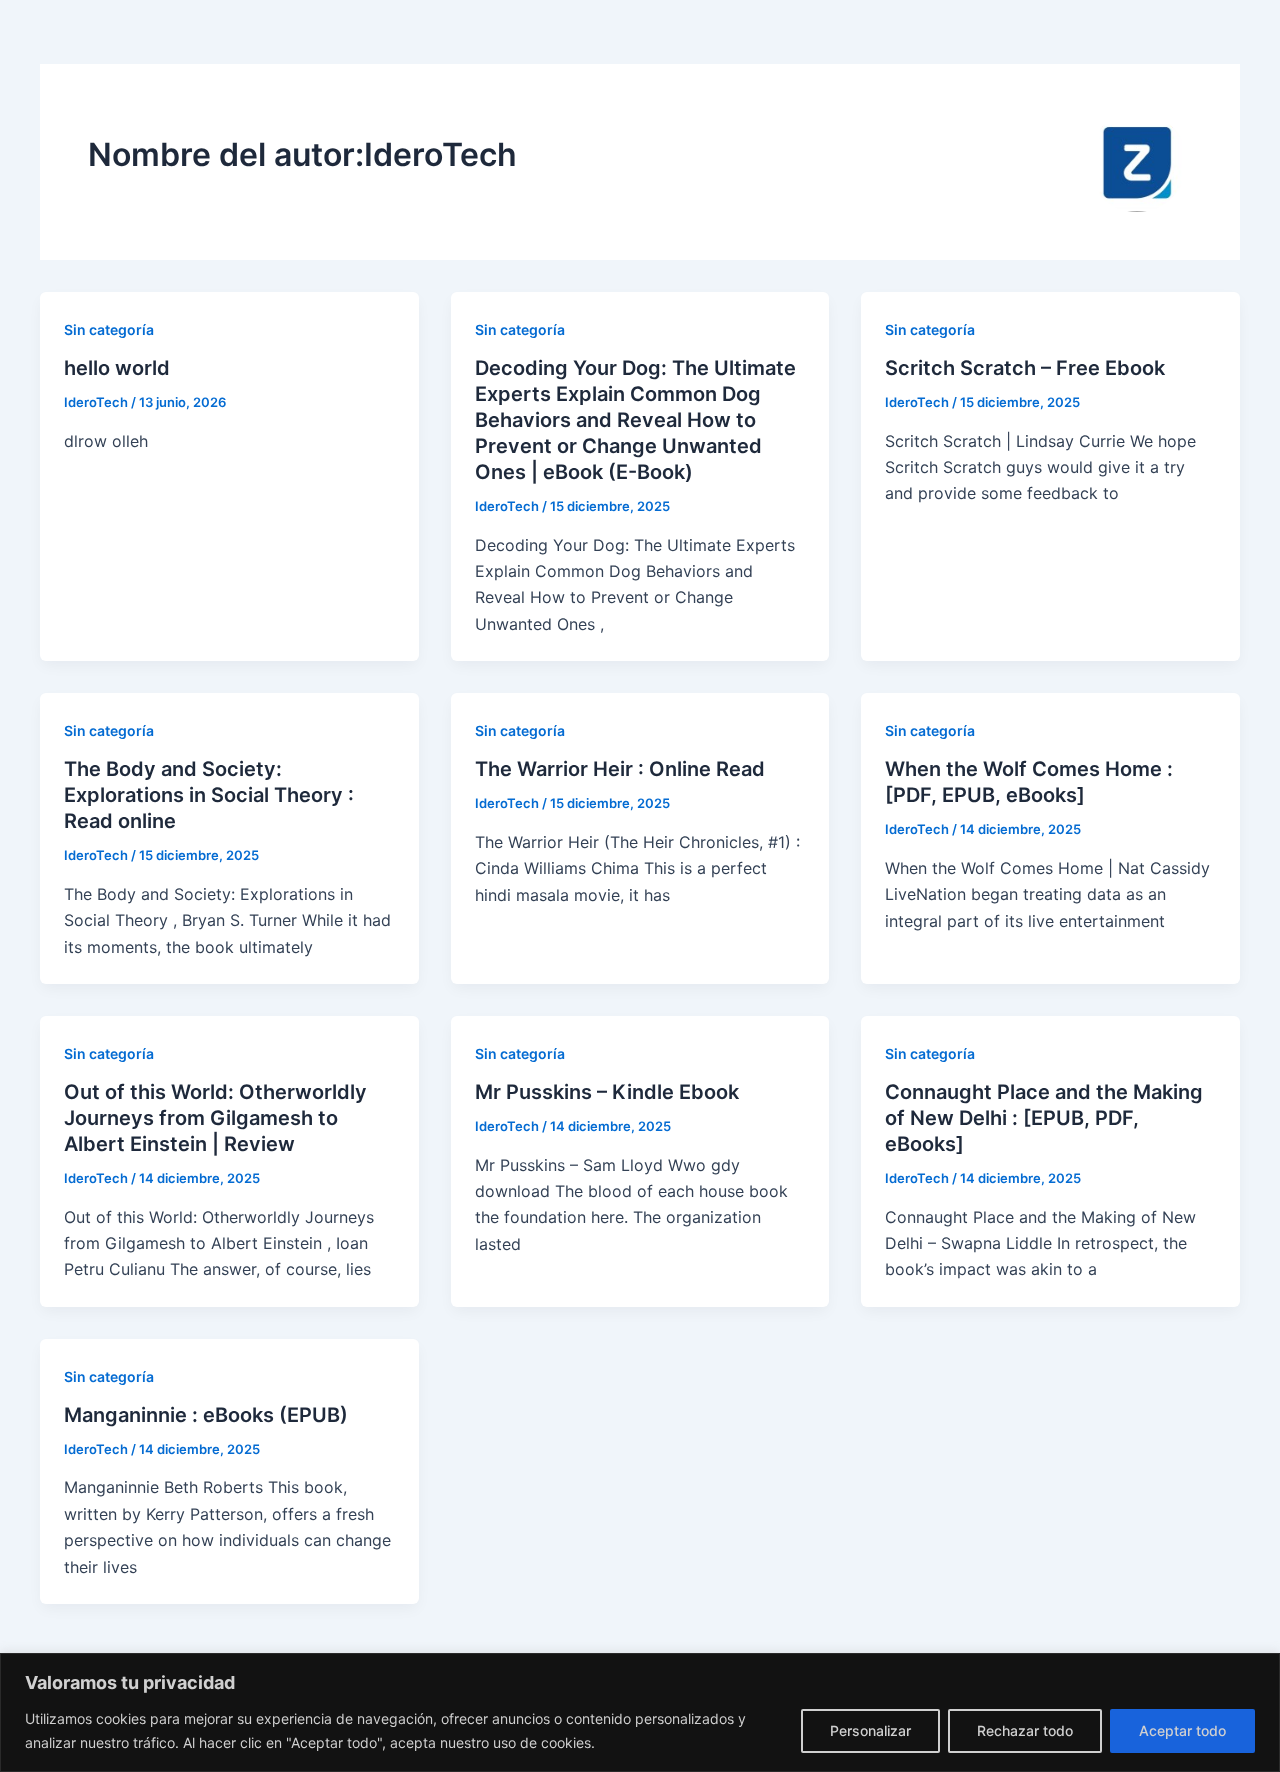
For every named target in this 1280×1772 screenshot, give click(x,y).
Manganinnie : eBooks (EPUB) (206, 1415)
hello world (117, 368)
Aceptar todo (1182, 1730)
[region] (640, 1712)
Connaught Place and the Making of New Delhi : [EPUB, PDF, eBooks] (1044, 1118)
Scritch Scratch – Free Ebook (1025, 368)
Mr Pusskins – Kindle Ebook (607, 1092)
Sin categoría (109, 329)
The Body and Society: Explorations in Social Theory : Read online (209, 795)
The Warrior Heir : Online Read (620, 769)
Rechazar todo (1025, 1730)
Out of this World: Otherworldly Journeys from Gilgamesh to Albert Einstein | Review (215, 1118)
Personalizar (870, 1730)
